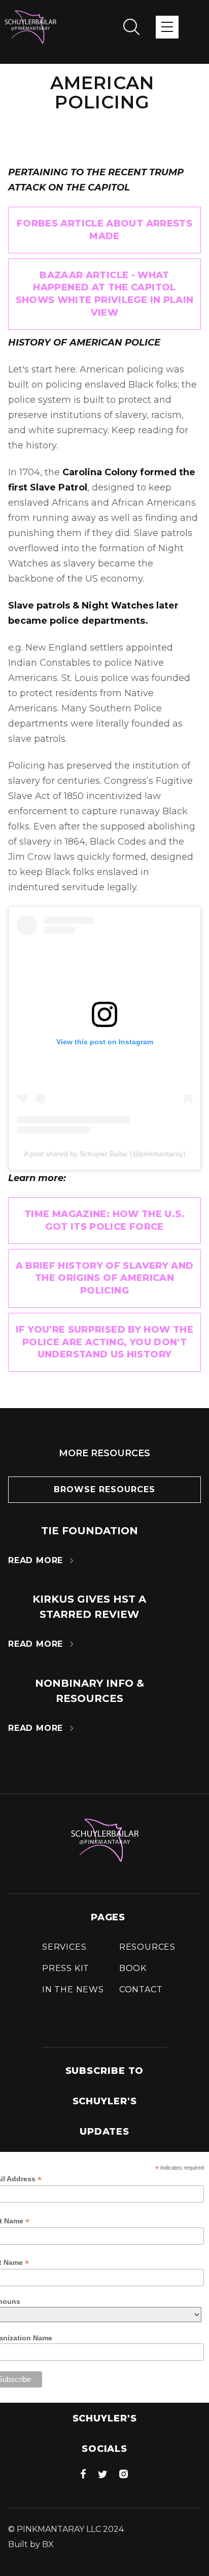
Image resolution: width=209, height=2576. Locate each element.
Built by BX (31, 2544)
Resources (147, 1947)
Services (64, 1947)
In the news (73, 1990)
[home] (30, 27)
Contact (141, 1990)
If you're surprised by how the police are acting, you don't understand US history (104, 1342)
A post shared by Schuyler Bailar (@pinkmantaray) (105, 1154)
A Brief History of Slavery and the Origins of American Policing (105, 1278)
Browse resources (104, 1489)
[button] (167, 27)
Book (133, 1968)
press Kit (66, 1968)
